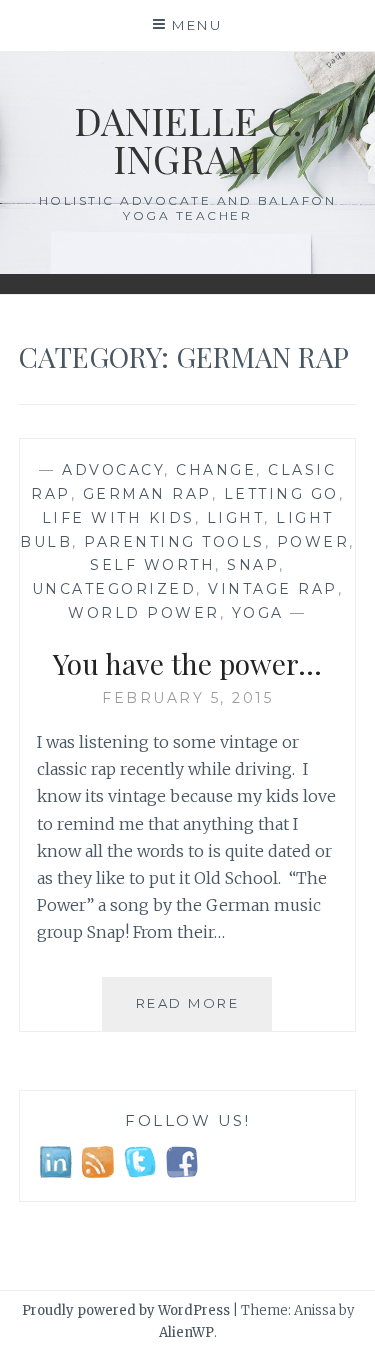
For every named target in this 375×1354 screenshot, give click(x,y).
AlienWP (186, 1332)
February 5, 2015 (187, 698)
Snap (253, 565)
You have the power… (187, 663)
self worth (152, 565)
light (236, 518)
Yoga (258, 613)
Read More (204, 1012)
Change (216, 470)
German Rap (147, 494)
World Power (144, 613)
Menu (197, 25)
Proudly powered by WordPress (126, 1310)
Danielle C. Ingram (188, 139)
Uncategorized (114, 589)
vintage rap (273, 589)
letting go (281, 494)
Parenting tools (174, 542)
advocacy (113, 470)
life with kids (118, 518)
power (313, 542)
